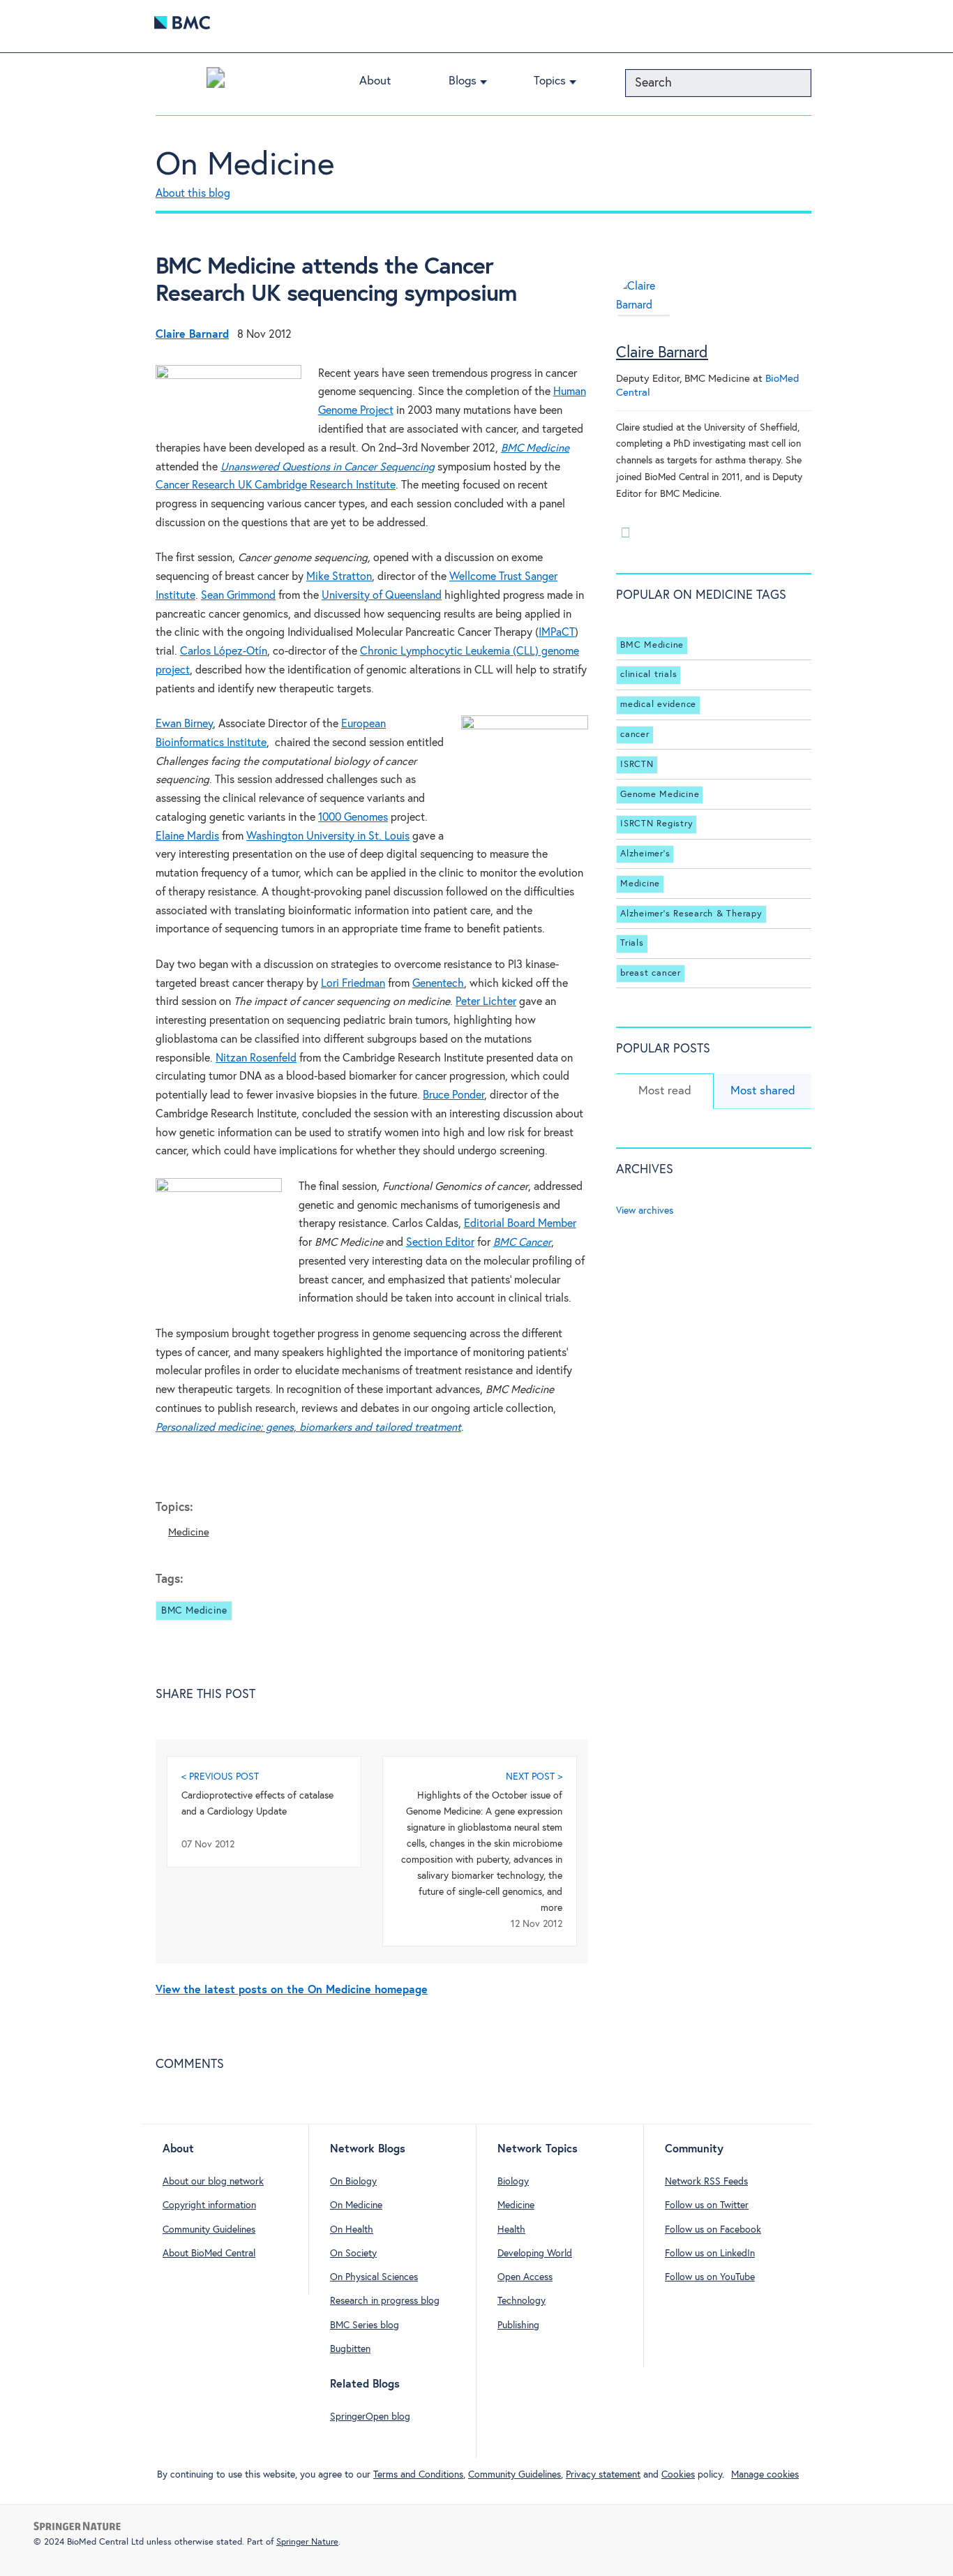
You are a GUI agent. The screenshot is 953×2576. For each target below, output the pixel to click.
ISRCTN (637, 765)
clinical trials (648, 675)
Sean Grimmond (238, 596)
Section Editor (440, 1243)
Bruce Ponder (453, 1095)
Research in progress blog (385, 2301)
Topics (550, 81)
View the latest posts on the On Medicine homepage (292, 1990)
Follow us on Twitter (707, 2205)
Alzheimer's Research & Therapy (691, 914)
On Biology (353, 2182)
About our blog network (213, 2182)
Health (511, 2230)
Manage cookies (765, 2475)
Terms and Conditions (418, 2475)
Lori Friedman (353, 984)
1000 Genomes (353, 818)
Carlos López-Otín (224, 652)
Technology (521, 2301)
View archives (645, 1211)
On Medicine (245, 165)
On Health (352, 2230)
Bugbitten (350, 2349)
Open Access (525, 2277)
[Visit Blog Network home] (216, 81)
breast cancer (651, 973)
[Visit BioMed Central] (182, 26)
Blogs (463, 81)
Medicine (188, 1532)
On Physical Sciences (374, 2277)
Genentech (438, 984)
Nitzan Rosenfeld (256, 1058)
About (375, 81)
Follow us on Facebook (713, 2230)
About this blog (193, 194)
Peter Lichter (486, 1002)
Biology (513, 2182)
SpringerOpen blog (370, 2417)
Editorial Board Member (520, 1224)
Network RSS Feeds (706, 2182)
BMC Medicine (194, 1611)
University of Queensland (382, 596)
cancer (635, 735)
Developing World (535, 2254)
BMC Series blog (365, 2325)
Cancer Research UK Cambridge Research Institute (276, 485)
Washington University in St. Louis (328, 836)
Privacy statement (603, 2475)
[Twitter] (625, 533)
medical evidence (658, 705)
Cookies (678, 2475)
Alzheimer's (645, 854)
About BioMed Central (209, 2254)
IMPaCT (557, 633)
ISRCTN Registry (656, 824)
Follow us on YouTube (710, 2277)
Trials (632, 943)
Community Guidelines (209, 2230)
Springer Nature (307, 2542)
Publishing (518, 2325)
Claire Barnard (662, 353)
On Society (353, 2254)
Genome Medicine (660, 795)
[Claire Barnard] (644, 312)
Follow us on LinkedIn (710, 2254)
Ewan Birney (184, 724)
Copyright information (209, 2205)
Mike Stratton (339, 577)
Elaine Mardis (187, 836)
